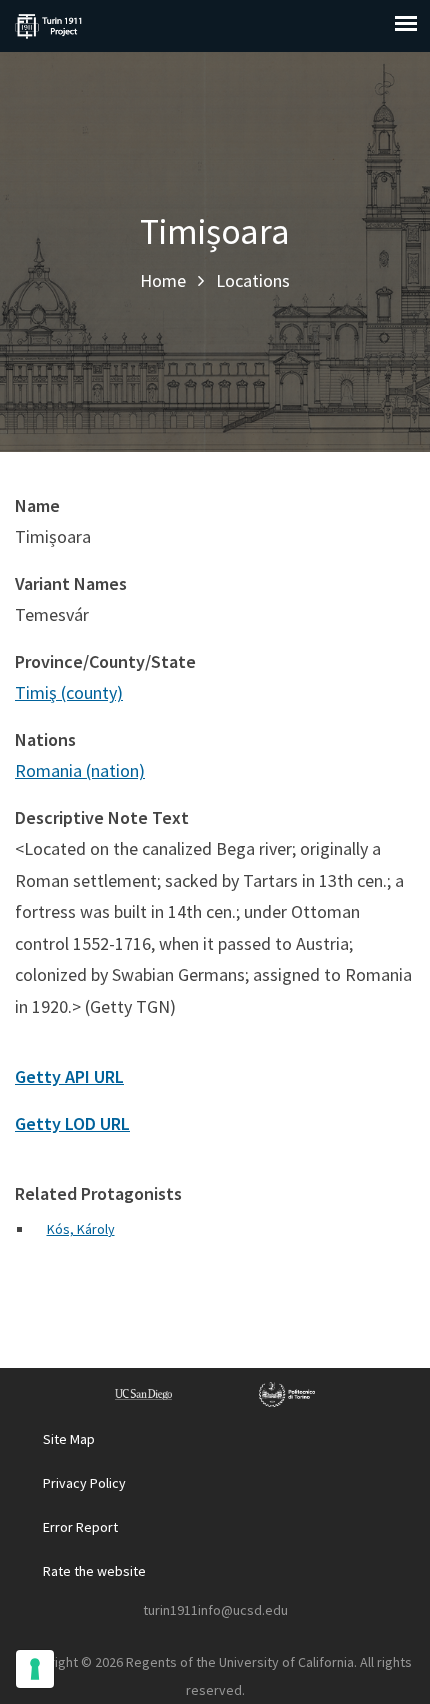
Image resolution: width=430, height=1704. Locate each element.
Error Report (80, 1527)
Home (163, 280)
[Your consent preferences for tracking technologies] (35, 1669)
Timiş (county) (69, 692)
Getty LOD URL (72, 1123)
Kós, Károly (81, 1229)
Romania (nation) (80, 770)
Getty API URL (69, 1076)
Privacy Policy (84, 1483)
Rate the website (94, 1571)
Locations (253, 280)
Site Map (69, 1439)
